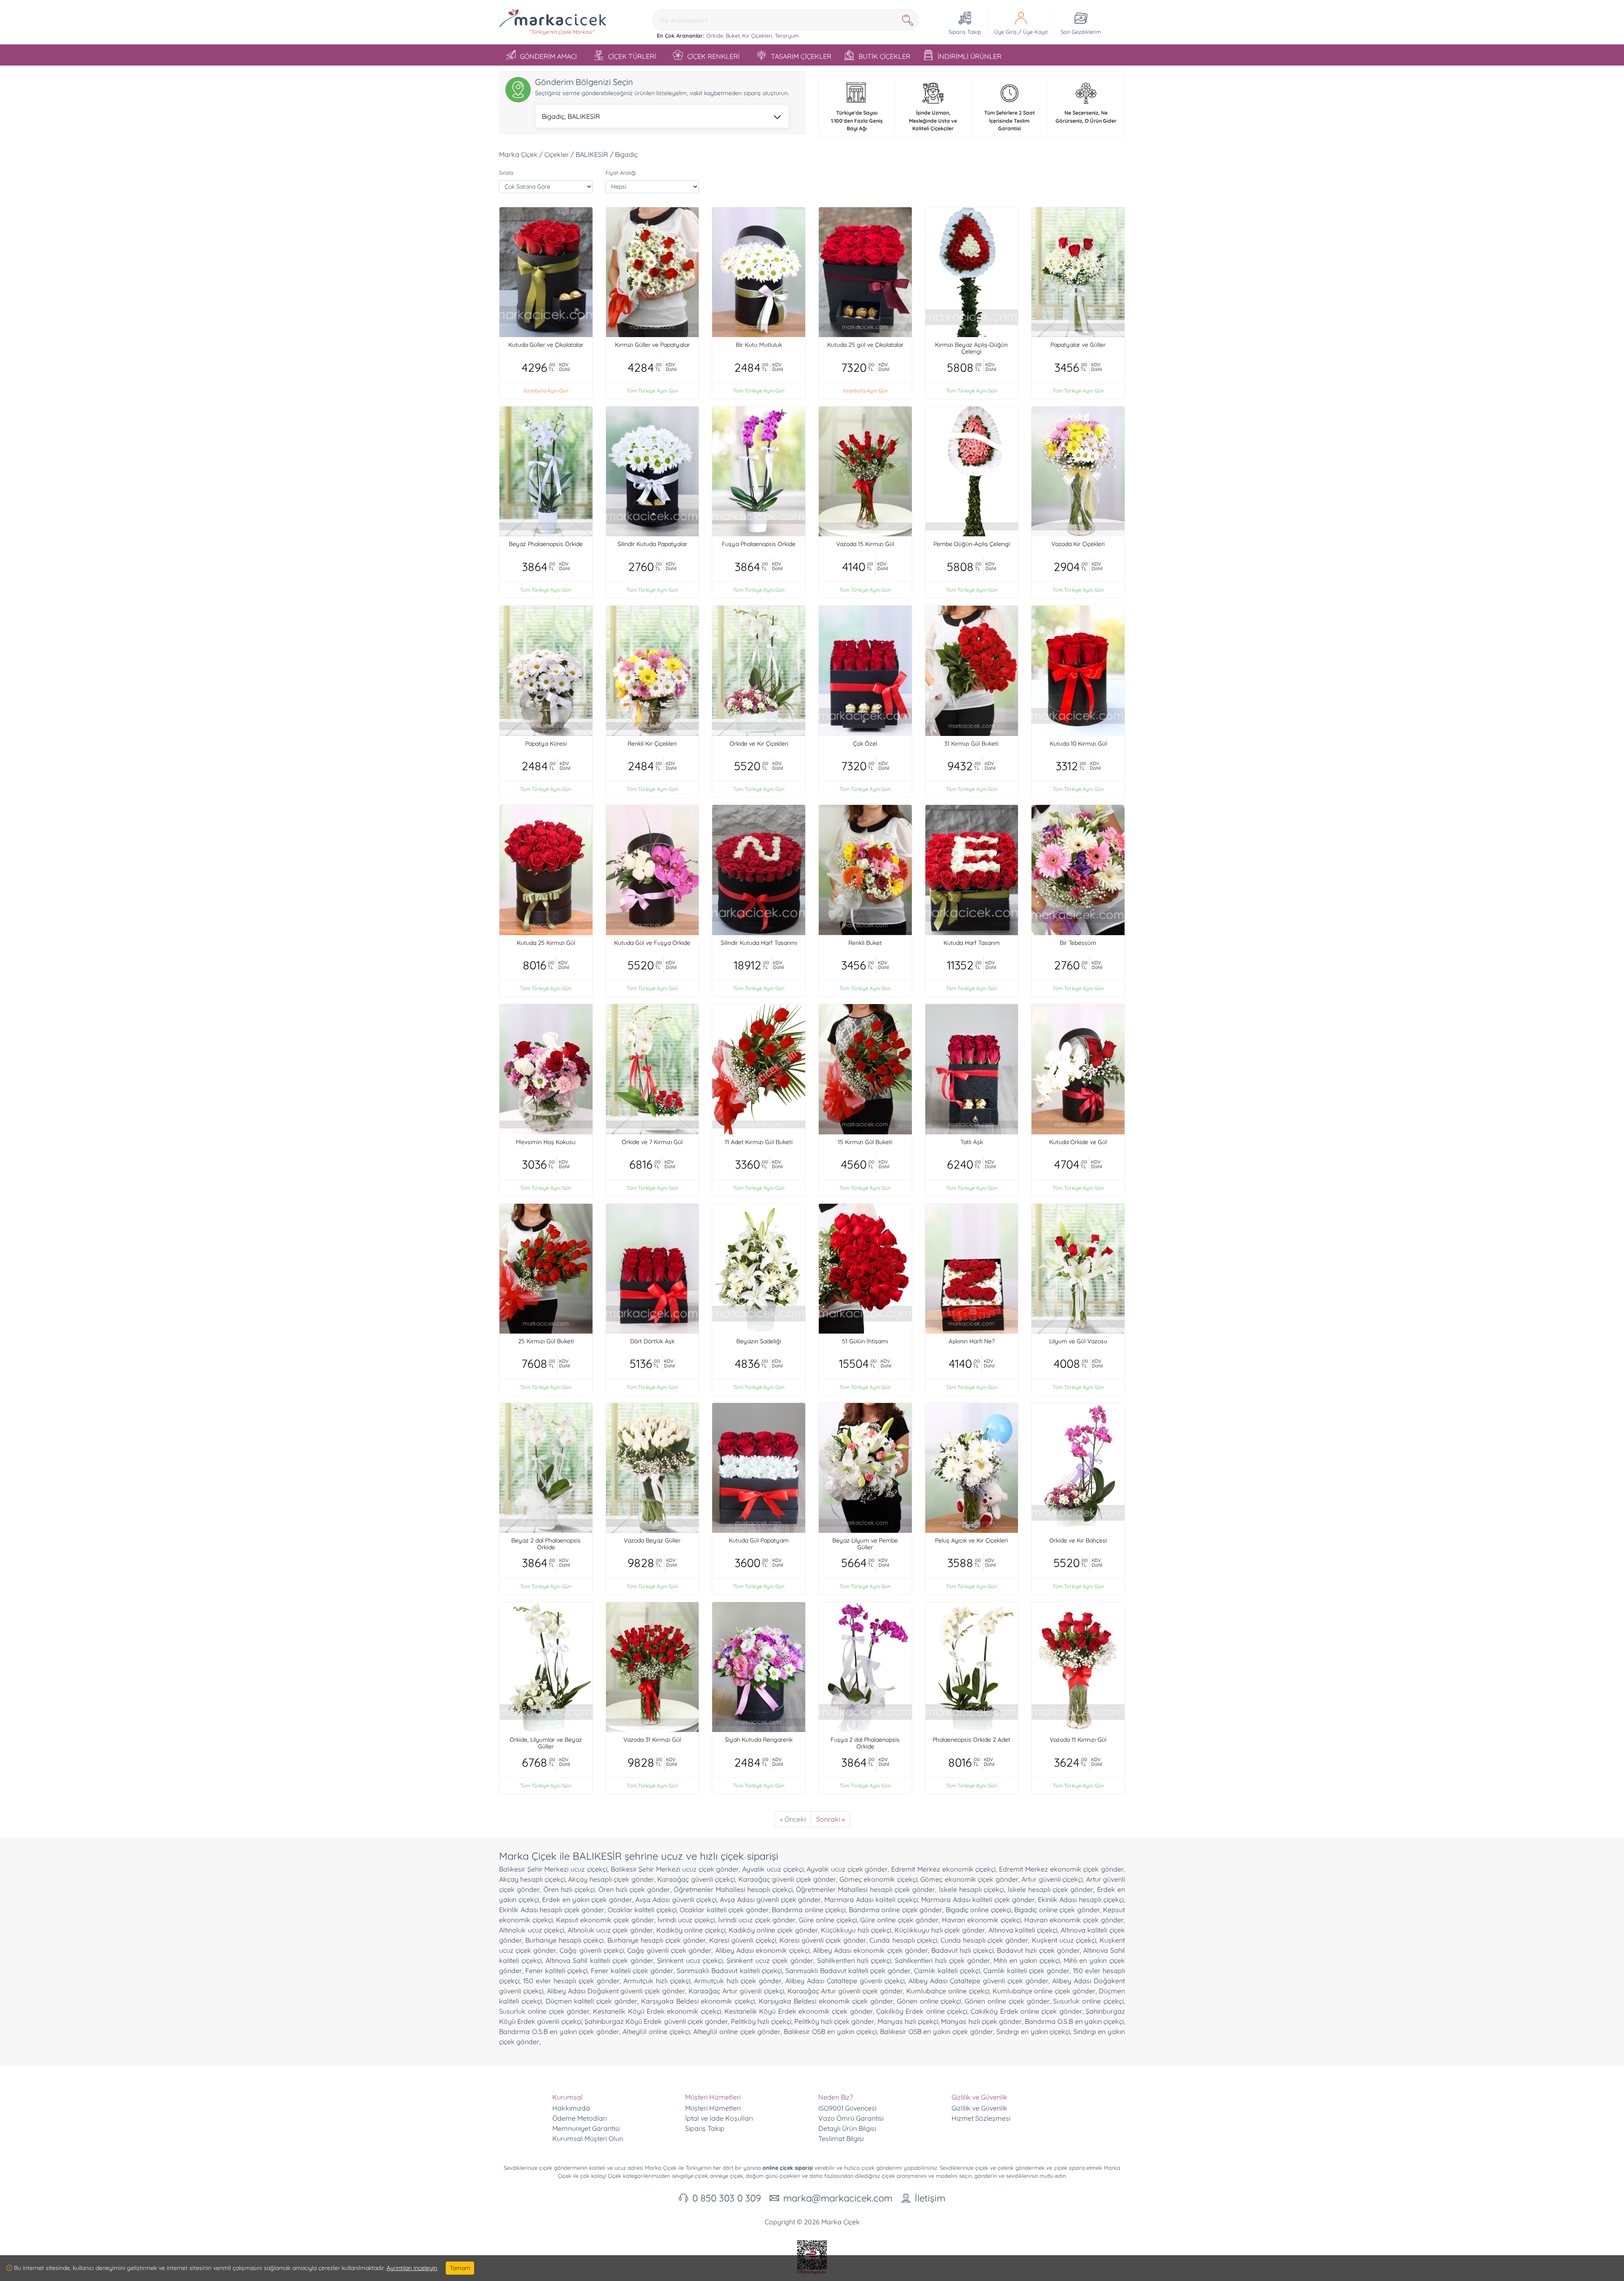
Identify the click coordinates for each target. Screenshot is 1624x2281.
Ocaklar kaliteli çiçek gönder (724, 1910)
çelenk (1006, 2168)
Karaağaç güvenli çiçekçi (696, 1879)
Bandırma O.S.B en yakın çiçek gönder (559, 2031)
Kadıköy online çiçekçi (691, 1930)
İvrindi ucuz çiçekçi (686, 1920)
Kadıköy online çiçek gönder (773, 1930)
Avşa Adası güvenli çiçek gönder (771, 1899)
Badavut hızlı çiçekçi (962, 1950)
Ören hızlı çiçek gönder (634, 1889)
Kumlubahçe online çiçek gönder (1044, 1991)
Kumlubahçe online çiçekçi (948, 1991)
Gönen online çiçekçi (929, 2001)
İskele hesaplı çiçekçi (972, 1889)
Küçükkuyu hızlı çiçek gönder (940, 1930)
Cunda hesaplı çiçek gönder (984, 1940)
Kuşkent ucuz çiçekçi (1064, 1940)
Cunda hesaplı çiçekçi (903, 1940)
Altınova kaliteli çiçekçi (1023, 1930)
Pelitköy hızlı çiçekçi (761, 2021)
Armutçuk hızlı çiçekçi (657, 1981)
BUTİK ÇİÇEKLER (885, 56)
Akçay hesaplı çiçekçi (532, 1879)
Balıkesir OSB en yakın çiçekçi (830, 2031)
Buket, (733, 36)
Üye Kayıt (1035, 32)
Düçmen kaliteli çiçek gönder (591, 2001)
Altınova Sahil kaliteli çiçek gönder (599, 1960)
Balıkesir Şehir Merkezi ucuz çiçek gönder (675, 1869)
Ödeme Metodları (580, 2118)
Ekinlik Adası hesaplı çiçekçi (1081, 1899)
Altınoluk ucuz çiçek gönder (610, 1930)
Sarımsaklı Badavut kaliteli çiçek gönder (848, 1971)
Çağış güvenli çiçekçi (591, 1950)
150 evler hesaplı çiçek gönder (571, 1981)
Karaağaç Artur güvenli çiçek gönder (845, 1991)
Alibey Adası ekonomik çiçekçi (762, 1950)
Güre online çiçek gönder (899, 1920)
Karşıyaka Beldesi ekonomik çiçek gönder (826, 2001)
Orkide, (715, 36)
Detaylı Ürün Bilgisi (847, 2128)
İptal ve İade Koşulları (719, 2118)
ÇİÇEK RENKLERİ (713, 56)
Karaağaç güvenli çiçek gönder (787, 1879)
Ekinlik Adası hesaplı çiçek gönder (552, 1910)
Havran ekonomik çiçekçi (981, 1920)
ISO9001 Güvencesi (847, 2108)
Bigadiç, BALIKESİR (571, 116)
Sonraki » (830, 1819)
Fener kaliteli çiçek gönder (632, 1971)
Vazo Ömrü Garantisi (851, 2118)
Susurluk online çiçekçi (1088, 2001)
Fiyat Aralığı (621, 173)
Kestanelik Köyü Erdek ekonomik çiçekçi (657, 2011)
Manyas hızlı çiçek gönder (981, 2021)
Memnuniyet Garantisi (586, 2128)
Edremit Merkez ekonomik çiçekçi (943, 1869)
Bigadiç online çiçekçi (978, 1910)
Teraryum (787, 36)
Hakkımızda (571, 2108)
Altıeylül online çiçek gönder (737, 2031)
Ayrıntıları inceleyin (412, 2268)
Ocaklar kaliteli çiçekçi (642, 1910)
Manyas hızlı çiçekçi (908, 2021)
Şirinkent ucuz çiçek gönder (770, 1960)
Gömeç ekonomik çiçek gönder (969, 1879)
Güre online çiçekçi (828, 1920)
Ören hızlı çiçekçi (569, 1889)
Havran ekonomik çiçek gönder (1074, 1920)
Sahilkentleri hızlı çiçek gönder (942, 1960)
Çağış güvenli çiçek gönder (669, 1950)
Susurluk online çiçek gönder (544, 2011)
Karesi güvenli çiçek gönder (823, 1940)
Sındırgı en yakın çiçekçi (1033, 2031)
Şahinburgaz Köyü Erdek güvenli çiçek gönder (656, 2021)
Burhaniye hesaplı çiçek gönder (657, 1940)
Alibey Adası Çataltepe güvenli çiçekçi (845, 1981)
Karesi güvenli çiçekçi (742, 1940)
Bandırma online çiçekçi (809, 1910)
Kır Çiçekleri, (758, 36)
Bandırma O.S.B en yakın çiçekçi (1074, 2021)
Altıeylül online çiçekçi (656, 2031)
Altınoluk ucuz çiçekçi (532, 1930)
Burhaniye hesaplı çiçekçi (564, 1940)
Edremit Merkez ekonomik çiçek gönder (1061, 1869)
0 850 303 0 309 (727, 2198)
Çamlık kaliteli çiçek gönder (1026, 1971)
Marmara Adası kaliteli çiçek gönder (978, 1899)
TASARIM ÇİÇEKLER (801, 56)
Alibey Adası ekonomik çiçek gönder (870, 1950)
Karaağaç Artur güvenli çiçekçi (736, 1991)
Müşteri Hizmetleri (713, 2108)
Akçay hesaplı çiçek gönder (611, 1879)
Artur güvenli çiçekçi (1052, 1879)
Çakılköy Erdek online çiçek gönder (1026, 2011)
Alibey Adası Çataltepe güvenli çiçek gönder (978, 1981)
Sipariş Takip (705, 2128)
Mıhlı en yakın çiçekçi (1026, 1960)
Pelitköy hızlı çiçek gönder (834, 2021)
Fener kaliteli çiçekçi (556, 1971)
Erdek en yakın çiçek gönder (587, 1899)
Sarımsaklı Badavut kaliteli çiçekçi (729, 1971)
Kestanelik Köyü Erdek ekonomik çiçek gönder (799, 2011)
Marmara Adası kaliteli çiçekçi (871, 1899)
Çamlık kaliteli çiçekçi (947, 1971)
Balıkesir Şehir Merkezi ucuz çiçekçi (553, 1869)
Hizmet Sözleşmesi (981, 2118)
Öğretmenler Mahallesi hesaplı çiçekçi (733, 1889)
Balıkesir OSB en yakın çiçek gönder (937, 2031)
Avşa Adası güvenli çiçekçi (676, 1899)
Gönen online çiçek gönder (1007, 2001)
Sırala (506, 173)
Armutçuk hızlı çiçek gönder (738, 1981)
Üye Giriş (1005, 32)
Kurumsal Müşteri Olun (588, 2138)
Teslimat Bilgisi (841, 2138)
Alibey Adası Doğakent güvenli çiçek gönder (616, 1991)
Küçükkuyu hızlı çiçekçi (856, 1930)
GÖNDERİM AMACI (548, 56)
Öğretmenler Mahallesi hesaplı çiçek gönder (865, 1889)
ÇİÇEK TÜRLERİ (632, 56)
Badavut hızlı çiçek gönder (1038, 1950)
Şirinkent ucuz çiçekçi (690, 1960)
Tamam (460, 2268)
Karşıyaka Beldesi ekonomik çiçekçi (698, 2001)
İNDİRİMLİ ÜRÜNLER (970, 56)
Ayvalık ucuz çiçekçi (773, 1869)
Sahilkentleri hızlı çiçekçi (854, 1960)
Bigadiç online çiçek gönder (1057, 1910)
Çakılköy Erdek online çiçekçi (922, 2011)
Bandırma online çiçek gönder (896, 1910)
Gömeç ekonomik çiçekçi (878, 1879)
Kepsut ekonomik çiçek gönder (605, 1920)
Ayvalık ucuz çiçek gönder (847, 1869)
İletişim (930, 2198)
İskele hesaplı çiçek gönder (1051, 1889)
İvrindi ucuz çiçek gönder (757, 1920)
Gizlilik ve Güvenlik (979, 2108)
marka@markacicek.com (838, 2198)
